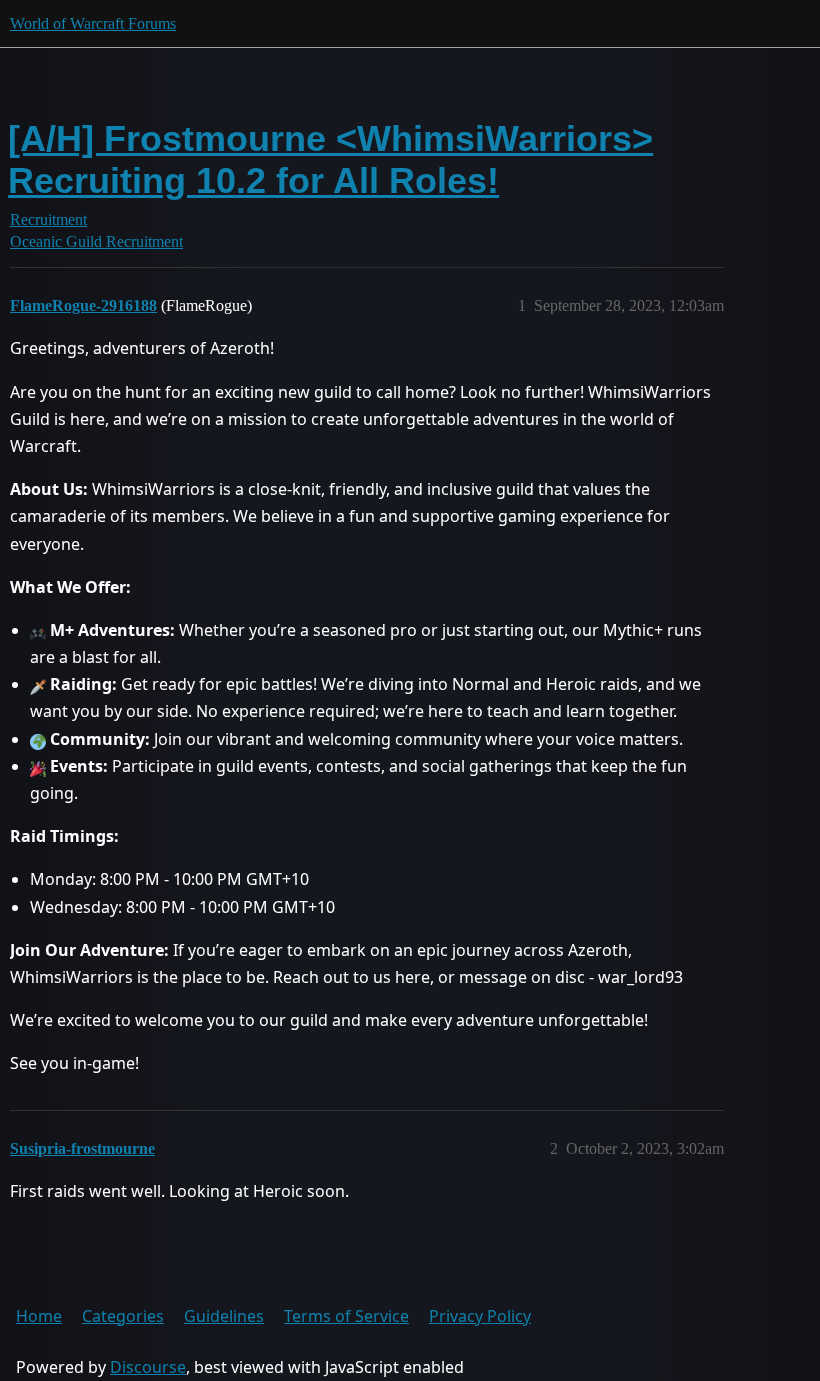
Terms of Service (346, 1316)
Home (39, 1316)
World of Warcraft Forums (93, 23)
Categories (123, 1316)
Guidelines (224, 1316)
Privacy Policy (480, 1316)
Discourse (148, 1367)
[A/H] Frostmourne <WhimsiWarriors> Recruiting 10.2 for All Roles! (330, 159)
